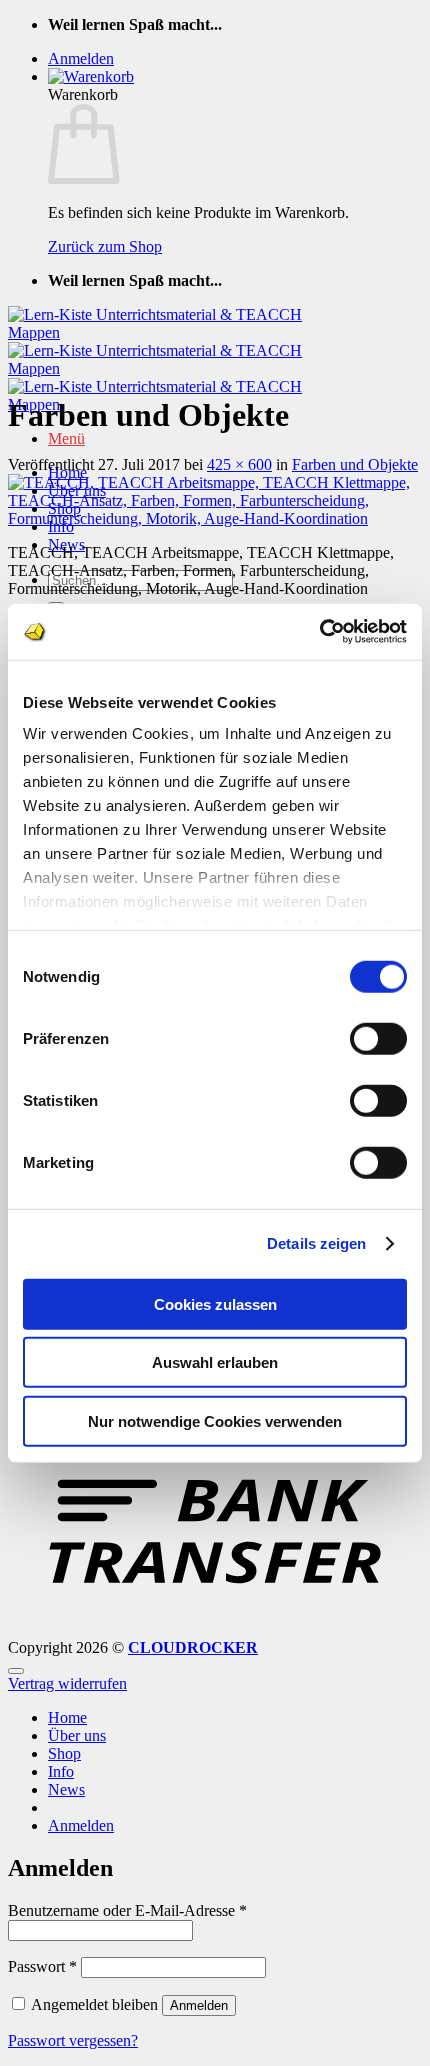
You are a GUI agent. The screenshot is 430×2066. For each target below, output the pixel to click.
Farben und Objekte (355, 464)
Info (61, 1771)
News (66, 1789)
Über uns (77, 1735)
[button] (81, 58)
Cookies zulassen (215, 1303)
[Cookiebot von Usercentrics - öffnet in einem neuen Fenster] (319, 632)
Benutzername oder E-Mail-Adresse (127, 1910)
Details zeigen (316, 1243)
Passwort (42, 1966)
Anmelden (199, 2005)
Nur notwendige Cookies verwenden (215, 1420)
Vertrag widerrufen (67, 1683)
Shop (64, 1753)
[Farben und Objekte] (215, 518)
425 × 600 (239, 464)
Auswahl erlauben (215, 1362)
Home (67, 1717)
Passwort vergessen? (73, 2040)
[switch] (378, 1038)
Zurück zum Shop (105, 246)
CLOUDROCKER (193, 1647)
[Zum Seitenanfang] (16, 1671)
